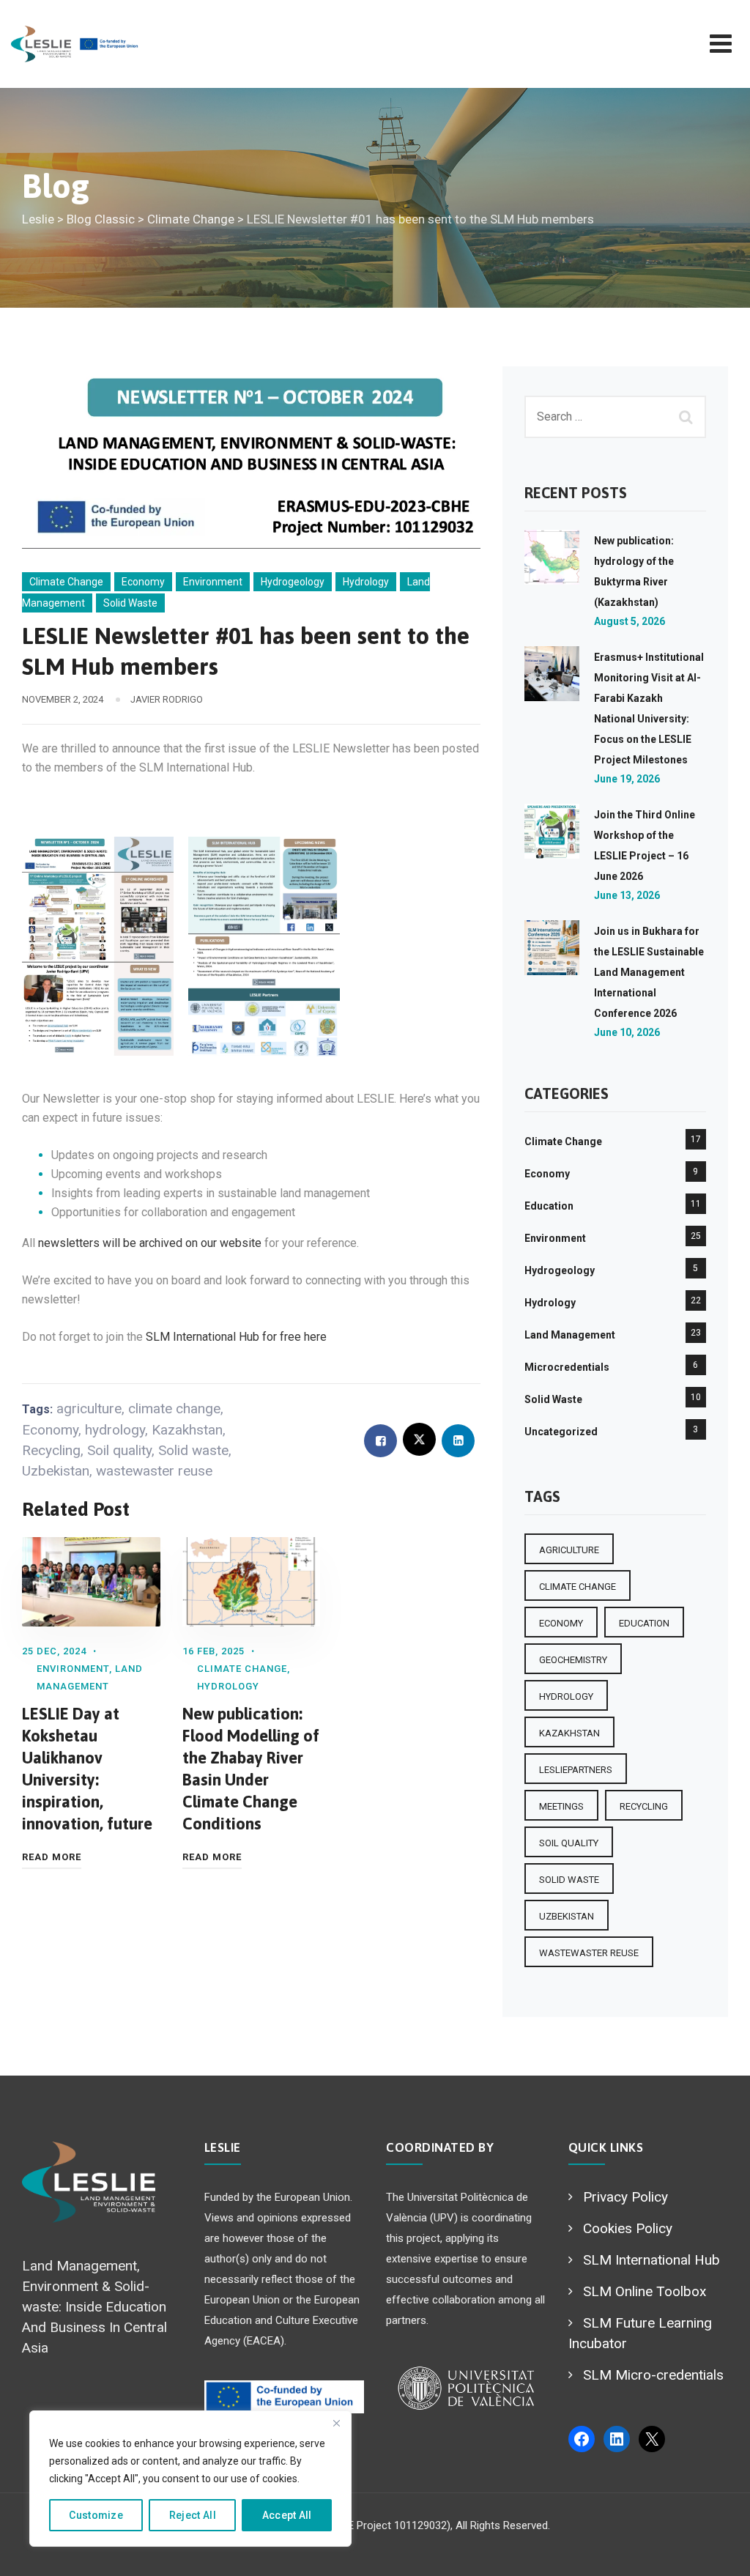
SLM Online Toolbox (645, 2291)
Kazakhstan (187, 1430)
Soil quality (119, 1450)
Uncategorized (561, 1432)
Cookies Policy (628, 2228)
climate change (174, 1409)
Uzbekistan (56, 1471)
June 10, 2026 (627, 1032)
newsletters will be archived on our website (150, 1243)
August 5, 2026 (630, 621)
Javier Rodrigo (167, 699)
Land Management (570, 1335)
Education (549, 1206)
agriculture (89, 1409)
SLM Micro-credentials (653, 2375)
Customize (96, 2515)
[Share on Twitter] (419, 1439)
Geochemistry (573, 1660)
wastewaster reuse (154, 1471)
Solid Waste (130, 603)
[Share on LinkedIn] (458, 1441)
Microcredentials (567, 1367)
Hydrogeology (293, 582)
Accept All (287, 2515)
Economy (143, 582)
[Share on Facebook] (380, 1441)
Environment (213, 582)
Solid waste (193, 1450)
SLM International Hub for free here (236, 1337)
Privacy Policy (625, 2197)
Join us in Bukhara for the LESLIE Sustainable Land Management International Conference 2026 (649, 972)
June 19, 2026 (627, 779)
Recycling (51, 1450)
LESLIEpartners (576, 1770)
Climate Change (66, 582)
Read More (52, 1857)
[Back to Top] (719, 2552)
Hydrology (366, 582)
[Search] (688, 417)
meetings (561, 1806)
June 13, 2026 (627, 895)
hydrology (115, 1430)
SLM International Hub (651, 2260)
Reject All (193, 2515)
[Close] (336, 2423)
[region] (190, 2479)
